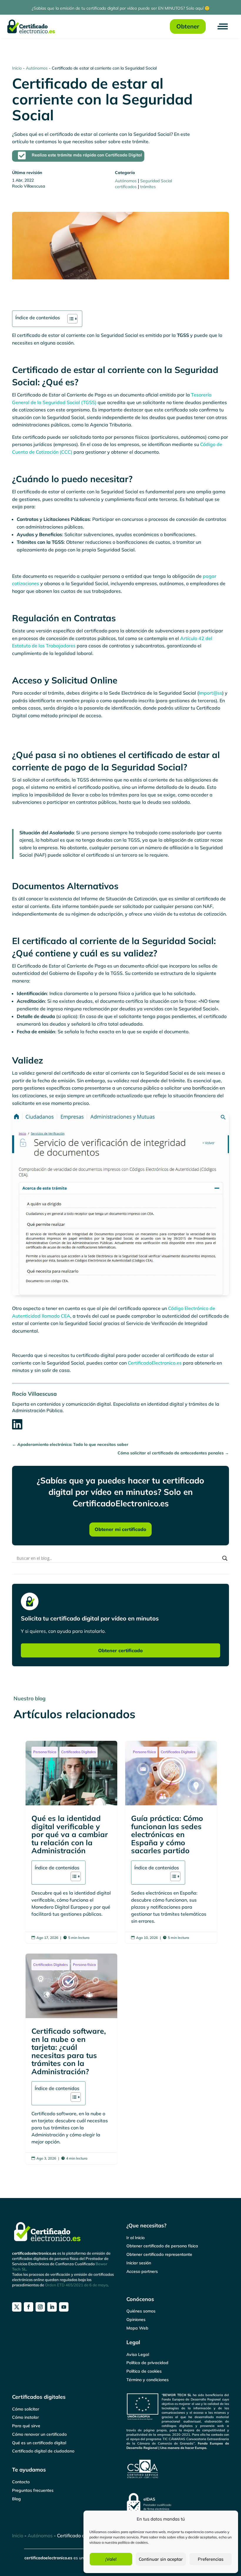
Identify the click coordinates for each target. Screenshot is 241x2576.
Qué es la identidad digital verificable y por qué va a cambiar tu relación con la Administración (72, 1842)
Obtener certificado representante (159, 2254)
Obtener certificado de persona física (162, 2246)
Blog (16, 2499)
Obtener (188, 26)
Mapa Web (137, 2328)
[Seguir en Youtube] (64, 2307)
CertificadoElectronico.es (155, 1363)
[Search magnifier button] (225, 1558)
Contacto (21, 2482)
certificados (126, 187)
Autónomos (37, 68)
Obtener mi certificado (120, 1529)
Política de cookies (144, 2371)
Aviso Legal (138, 2354)
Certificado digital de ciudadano (43, 2451)
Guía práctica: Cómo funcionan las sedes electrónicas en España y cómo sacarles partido (171, 1842)
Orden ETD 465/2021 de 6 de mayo (76, 2285)
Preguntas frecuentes (33, 2490)
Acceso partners (142, 2271)
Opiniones (136, 2320)
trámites (148, 187)
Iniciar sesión (139, 2263)
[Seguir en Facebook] (29, 2307)
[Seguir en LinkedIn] (52, 2307)
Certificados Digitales (78, 1752)
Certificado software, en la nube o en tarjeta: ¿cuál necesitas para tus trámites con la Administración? (72, 2059)
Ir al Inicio (135, 2238)
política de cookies (133, 2542)
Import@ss (210, 693)
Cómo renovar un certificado (39, 2434)
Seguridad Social (156, 181)
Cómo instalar (25, 2417)
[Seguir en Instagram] (40, 2307)
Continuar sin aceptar (161, 2559)
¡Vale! (111, 2559)
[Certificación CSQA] (178, 2469)
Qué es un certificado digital (39, 2443)
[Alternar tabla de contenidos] (70, 319)
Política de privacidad (147, 2363)
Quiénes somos (141, 2311)
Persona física (45, 1752)
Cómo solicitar (26, 2409)
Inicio (17, 68)
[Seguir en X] (17, 2307)
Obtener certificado (120, 1650)
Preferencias (211, 2559)
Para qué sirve (26, 2426)
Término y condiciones (148, 2380)
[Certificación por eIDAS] (178, 2503)
